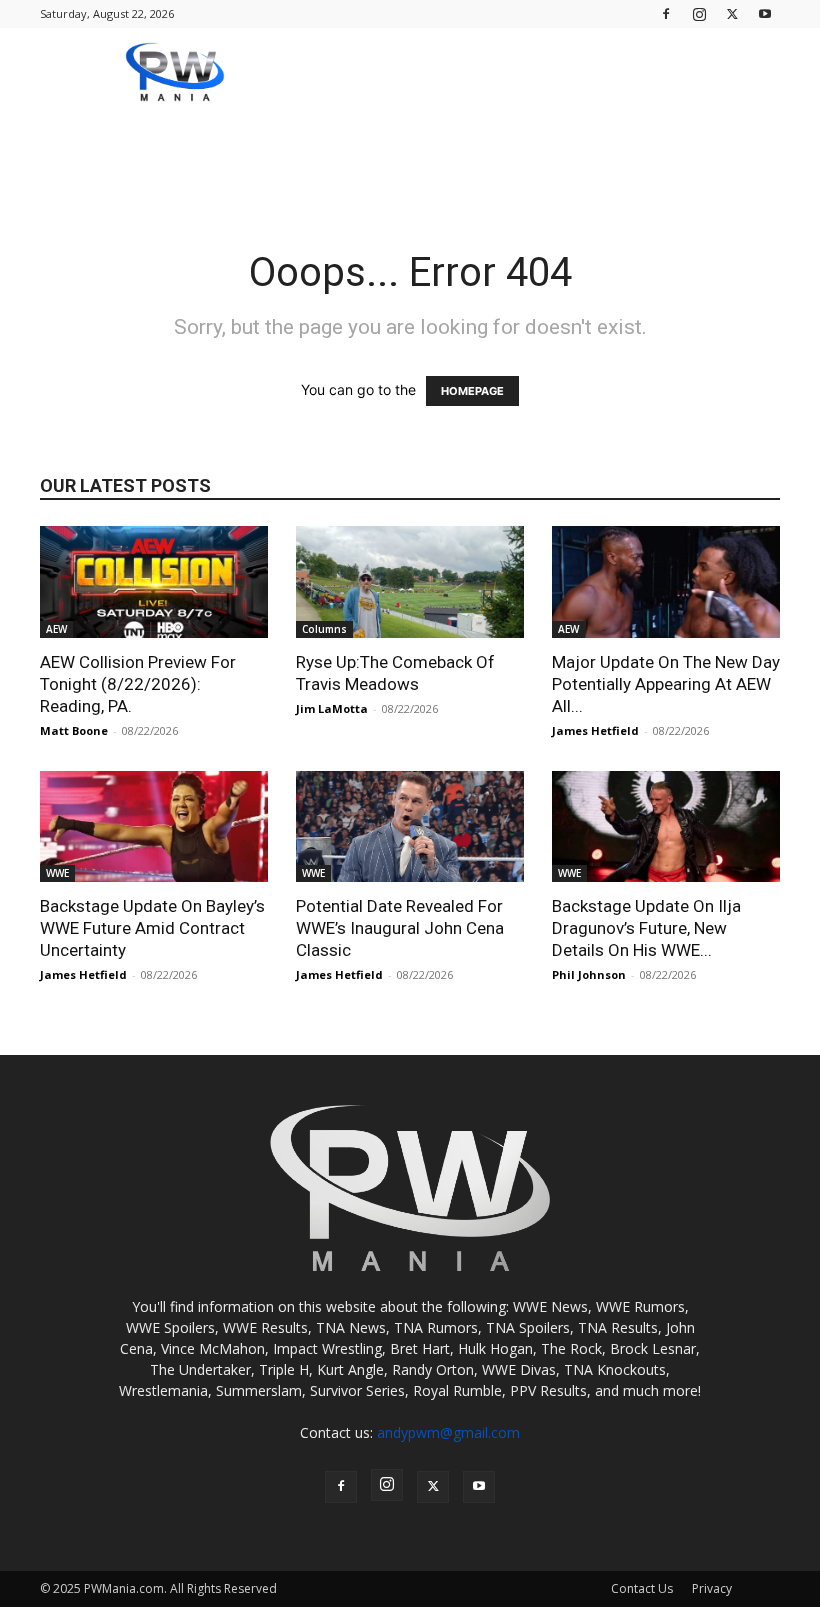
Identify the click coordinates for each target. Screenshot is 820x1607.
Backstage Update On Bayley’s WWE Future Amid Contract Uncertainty (152, 928)
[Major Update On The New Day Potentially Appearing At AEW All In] (666, 582)
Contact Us (642, 1588)
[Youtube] (765, 13)
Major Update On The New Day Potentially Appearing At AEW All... (666, 684)
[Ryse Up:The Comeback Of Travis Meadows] (410, 582)
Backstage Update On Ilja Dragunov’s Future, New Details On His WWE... (646, 928)
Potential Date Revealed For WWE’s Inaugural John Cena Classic (400, 928)
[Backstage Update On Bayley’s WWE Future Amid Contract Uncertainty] (154, 827)
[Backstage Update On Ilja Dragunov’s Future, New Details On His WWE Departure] (666, 827)
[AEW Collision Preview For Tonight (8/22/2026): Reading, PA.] (154, 582)
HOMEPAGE (472, 391)
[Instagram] (699, 13)
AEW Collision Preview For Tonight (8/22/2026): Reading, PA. (138, 684)
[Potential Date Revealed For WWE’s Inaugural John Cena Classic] (410, 827)
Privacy (712, 1588)
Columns (324, 629)
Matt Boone (74, 730)
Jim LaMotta (332, 708)
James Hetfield (595, 730)
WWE (57, 873)
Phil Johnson (589, 974)
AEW (56, 629)
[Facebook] (666, 13)
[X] (732, 13)
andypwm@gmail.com (448, 1432)
